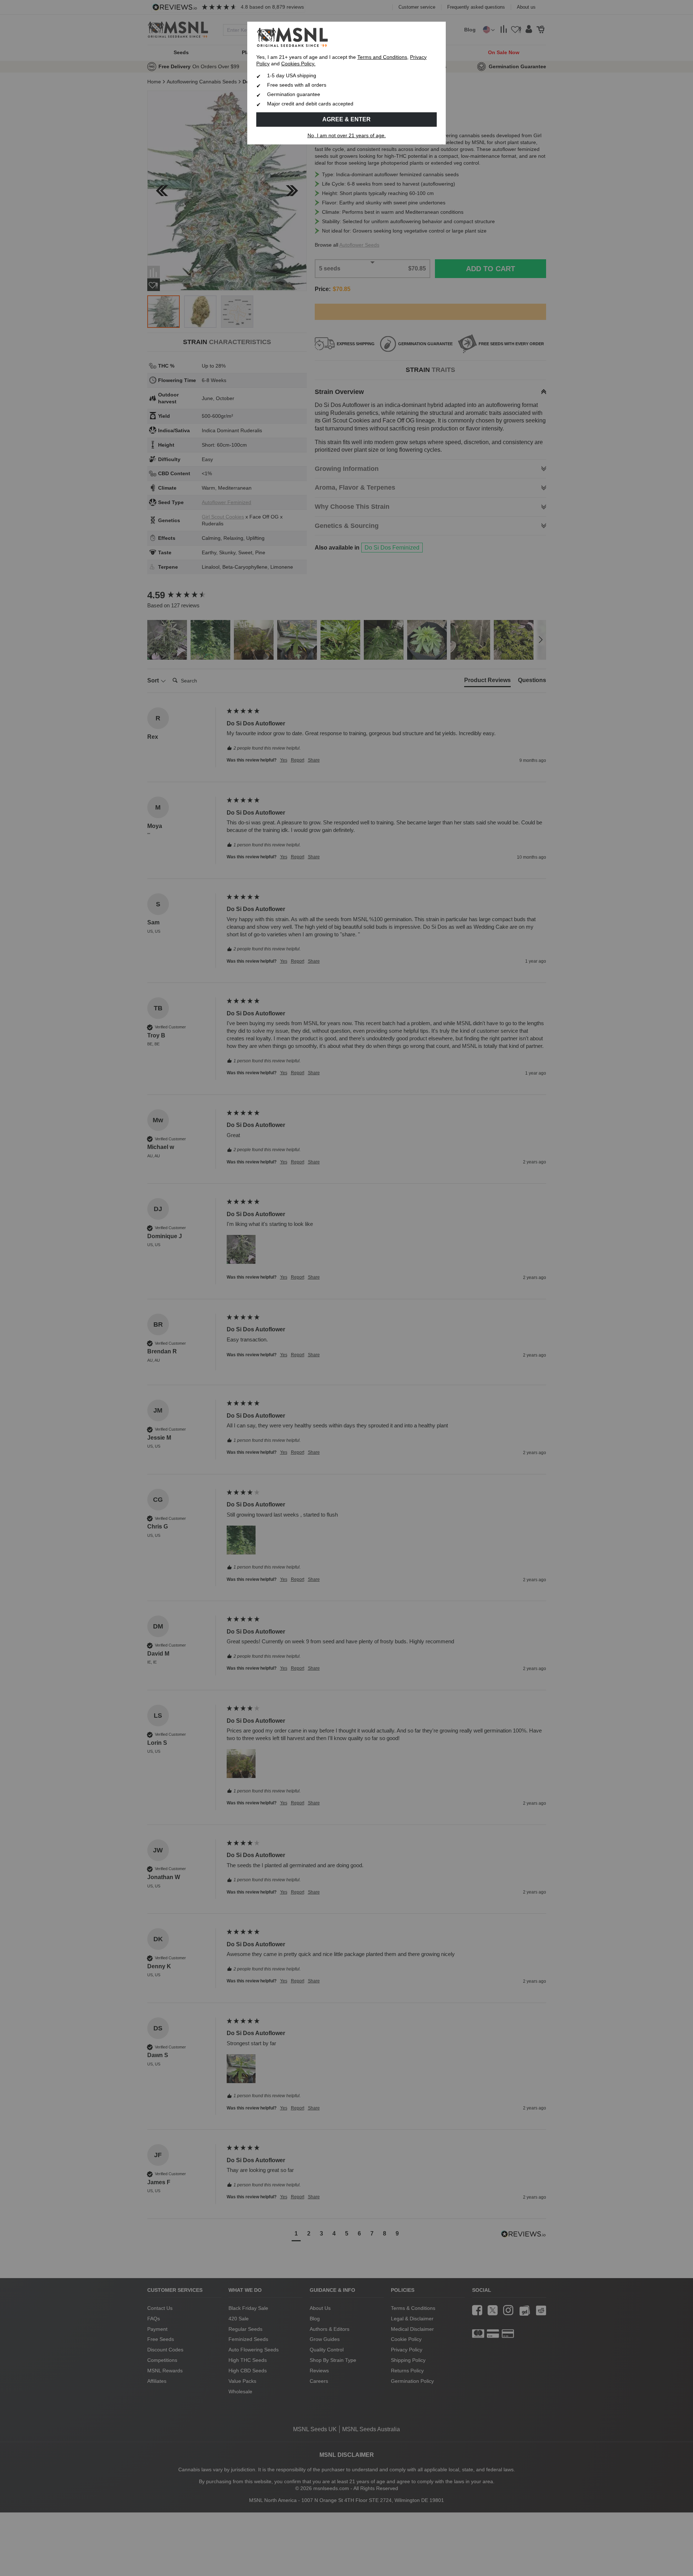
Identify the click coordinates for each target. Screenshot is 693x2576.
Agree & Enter (346, 119)
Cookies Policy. (298, 64)
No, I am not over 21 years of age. (347, 136)
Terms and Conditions (382, 57)
